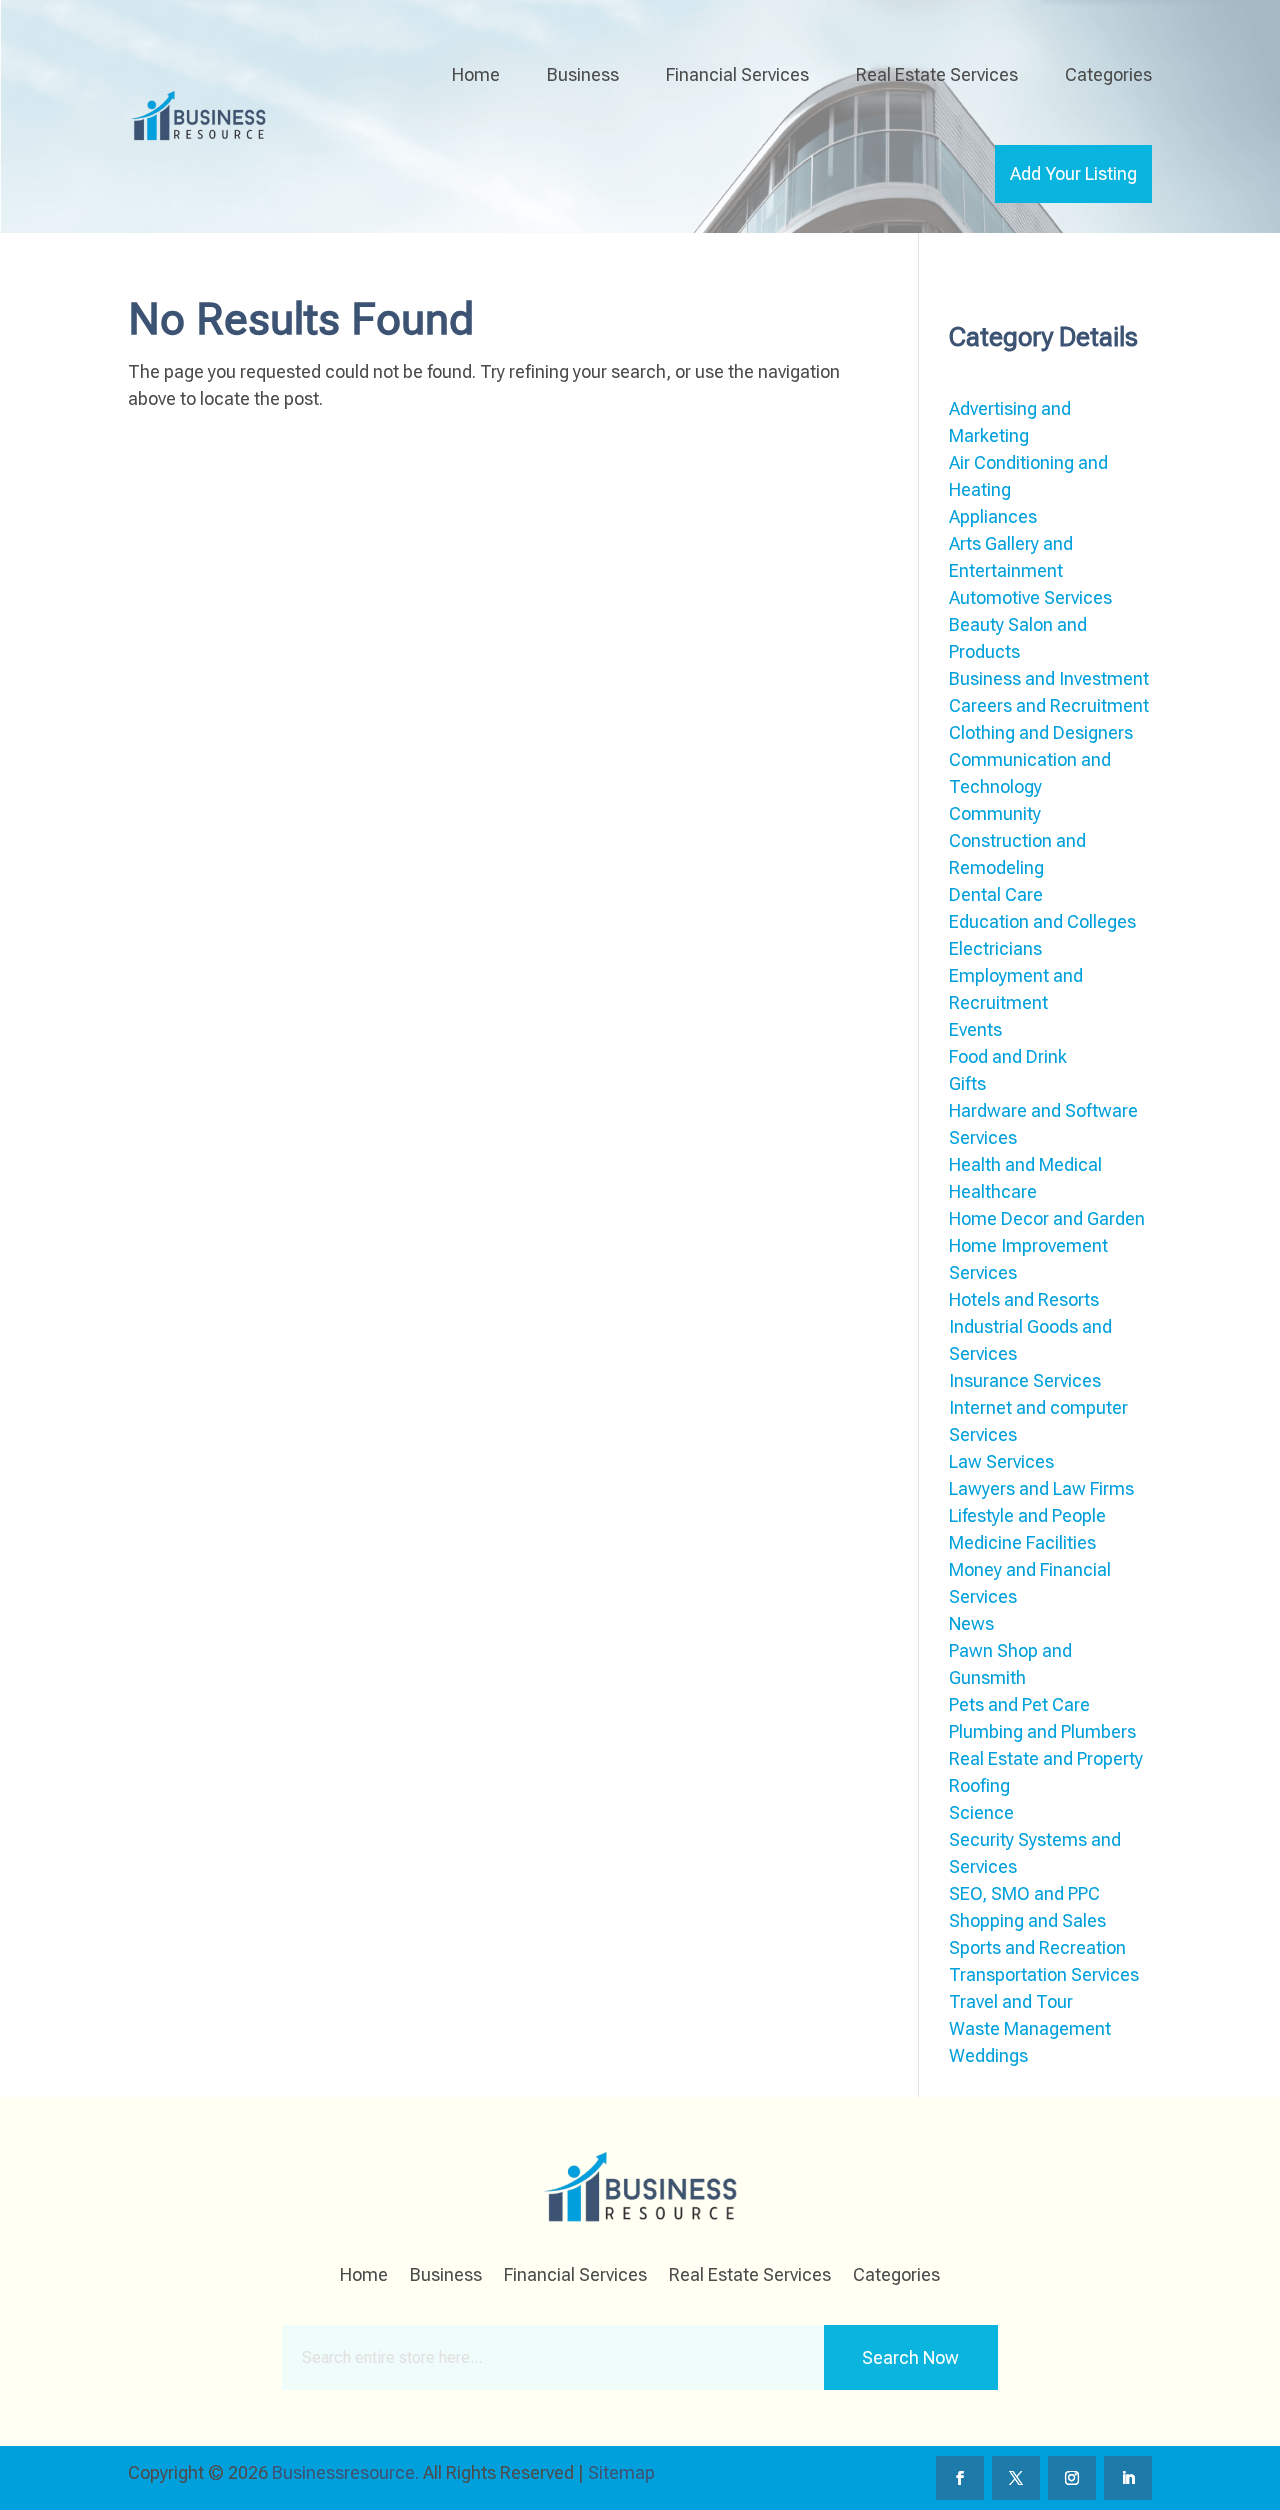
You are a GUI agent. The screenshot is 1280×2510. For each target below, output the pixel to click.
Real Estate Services (937, 74)
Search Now (910, 2357)
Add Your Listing (1073, 173)
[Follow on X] (1016, 2478)
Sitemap (621, 2472)
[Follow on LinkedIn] (1128, 2478)
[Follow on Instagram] (1072, 2478)
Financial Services (737, 74)
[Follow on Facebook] (960, 2478)
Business (583, 74)
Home (476, 74)
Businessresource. (345, 2472)
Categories (1108, 74)
